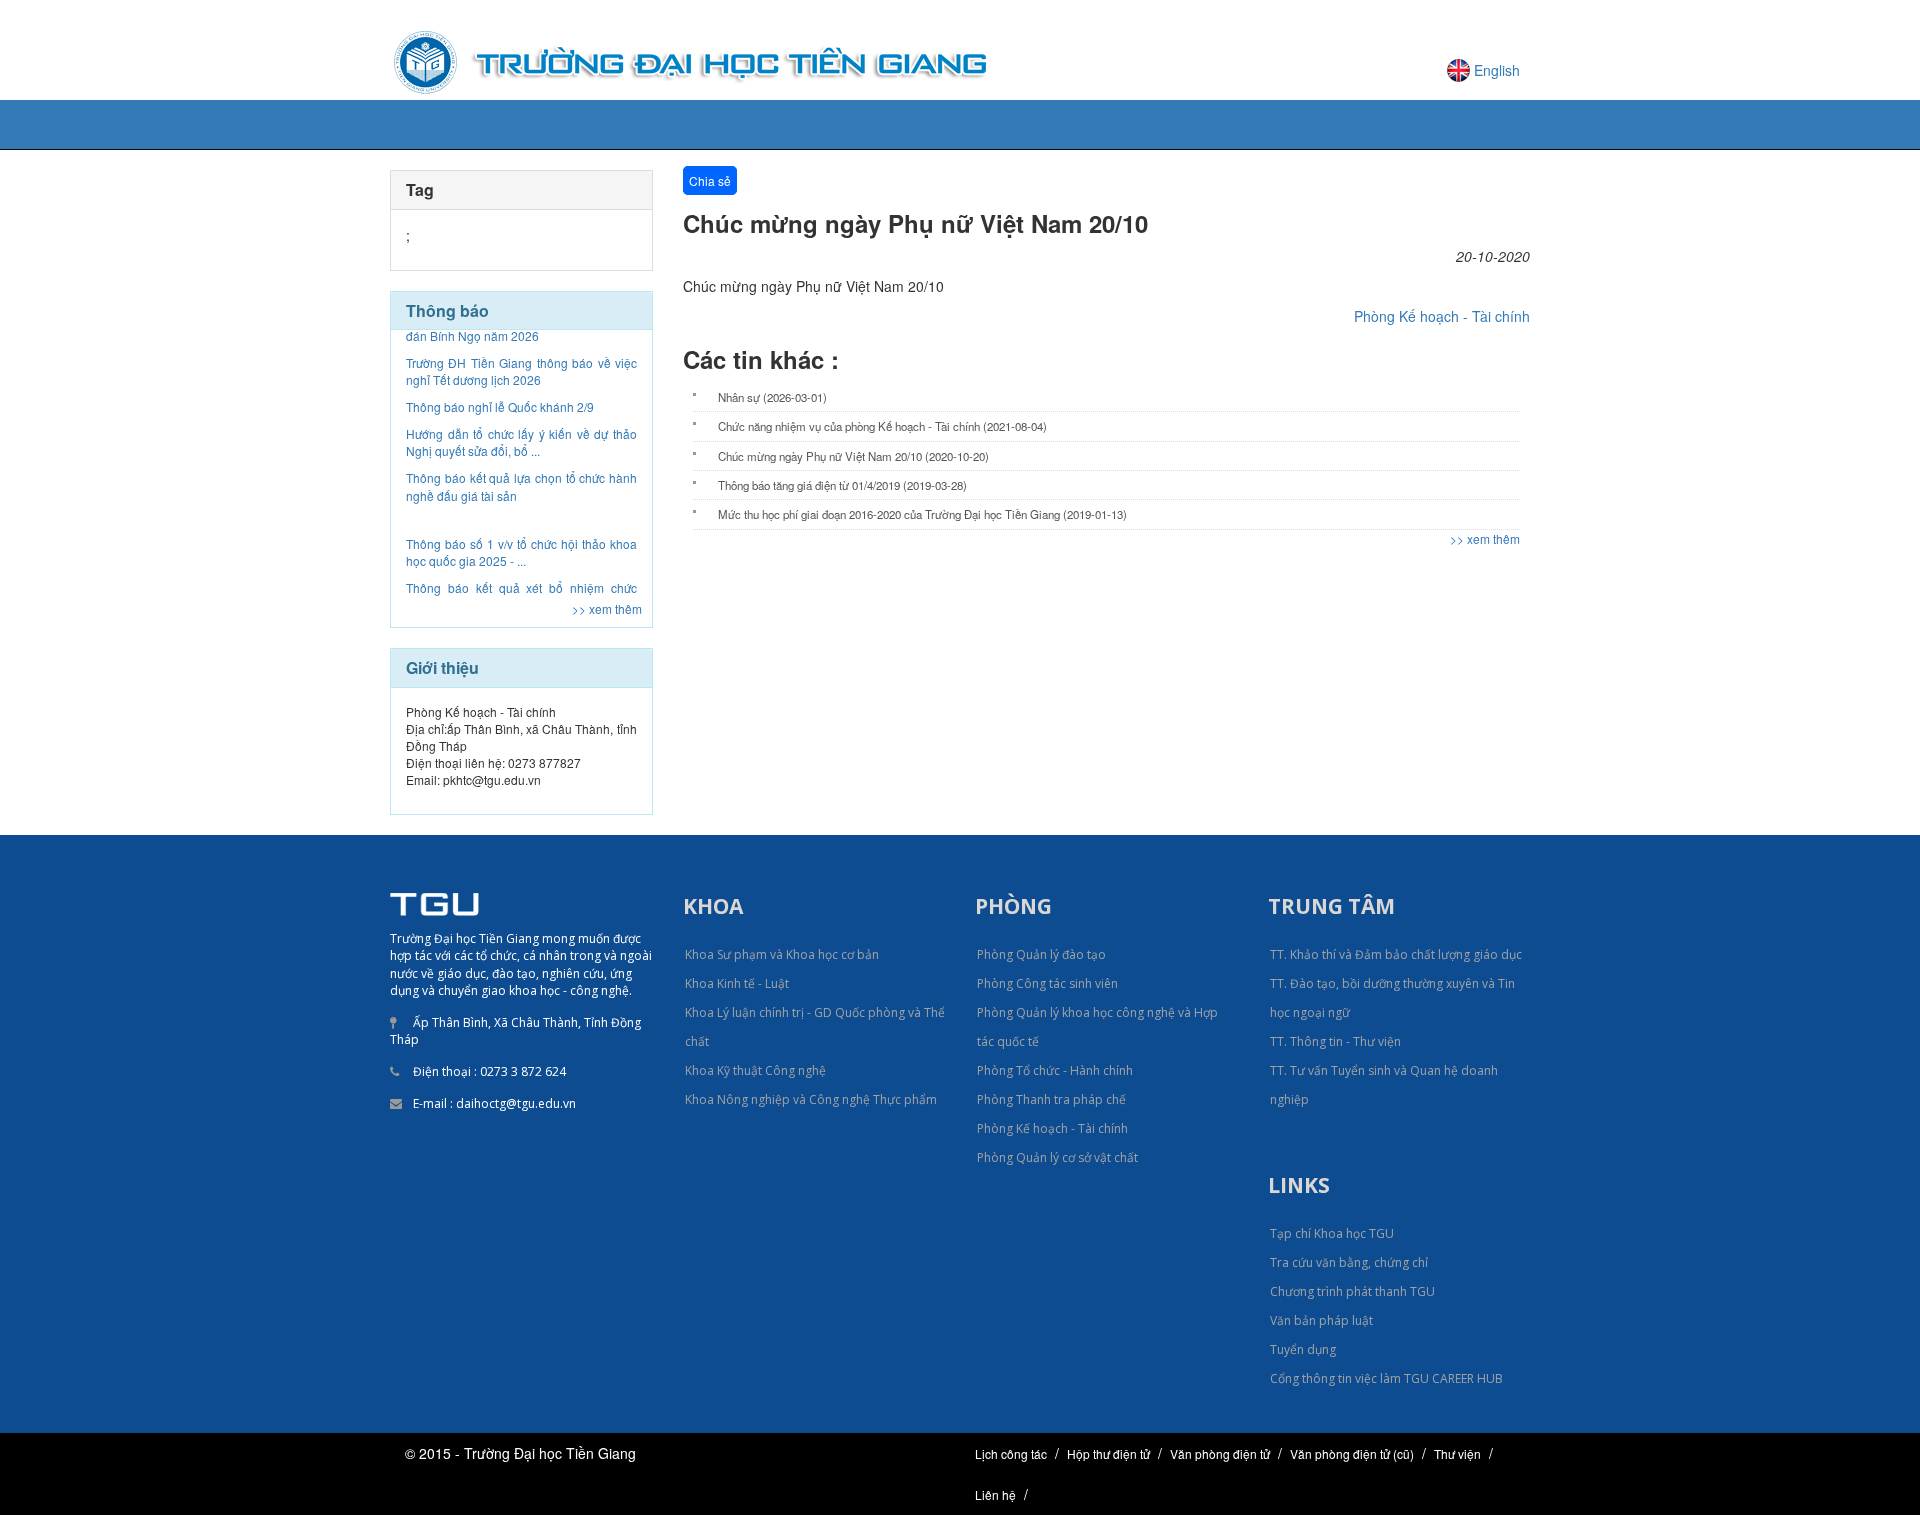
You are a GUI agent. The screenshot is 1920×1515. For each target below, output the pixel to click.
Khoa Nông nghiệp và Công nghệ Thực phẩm (811, 1099)
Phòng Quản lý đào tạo (1041, 954)
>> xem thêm (607, 608)
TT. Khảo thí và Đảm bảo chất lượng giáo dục (1396, 954)
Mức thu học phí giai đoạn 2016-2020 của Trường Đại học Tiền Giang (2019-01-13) (922, 514)
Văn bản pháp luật (1321, 1320)
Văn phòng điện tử (1220, 1453)
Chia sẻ (710, 180)
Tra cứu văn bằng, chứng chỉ (1349, 1262)
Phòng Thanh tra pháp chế (1051, 1099)
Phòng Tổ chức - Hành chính (1055, 1070)
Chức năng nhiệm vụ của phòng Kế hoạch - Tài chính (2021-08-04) (882, 426)
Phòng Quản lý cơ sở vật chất (1057, 1157)
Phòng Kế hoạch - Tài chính (1442, 316)
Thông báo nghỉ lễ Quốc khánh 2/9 (500, 371)
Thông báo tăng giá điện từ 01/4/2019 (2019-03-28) (842, 485)
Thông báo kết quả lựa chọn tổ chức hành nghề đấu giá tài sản (521, 451)
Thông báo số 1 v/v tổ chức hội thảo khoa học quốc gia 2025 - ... (521, 517)
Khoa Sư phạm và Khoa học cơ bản (782, 954)
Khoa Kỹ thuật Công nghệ (755, 1070)
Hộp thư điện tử (1108, 1453)
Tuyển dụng (1303, 1349)
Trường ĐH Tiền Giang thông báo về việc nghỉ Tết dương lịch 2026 (521, 336)
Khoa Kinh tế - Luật (737, 983)
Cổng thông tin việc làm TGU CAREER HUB (1386, 1378)
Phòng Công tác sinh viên (1047, 983)
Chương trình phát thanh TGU (1352, 1291)
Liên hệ (995, 1494)
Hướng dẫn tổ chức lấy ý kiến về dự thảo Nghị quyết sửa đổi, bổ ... (521, 407)
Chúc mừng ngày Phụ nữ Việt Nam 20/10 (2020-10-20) (853, 456)
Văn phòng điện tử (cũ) (1352, 1453)
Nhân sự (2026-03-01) (772, 397)
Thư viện (1457, 1453)
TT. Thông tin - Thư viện (1335, 1041)
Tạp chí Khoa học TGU (1332, 1233)
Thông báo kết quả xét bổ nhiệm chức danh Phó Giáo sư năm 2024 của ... (521, 561)
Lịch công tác (1011, 1453)
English (1497, 70)
